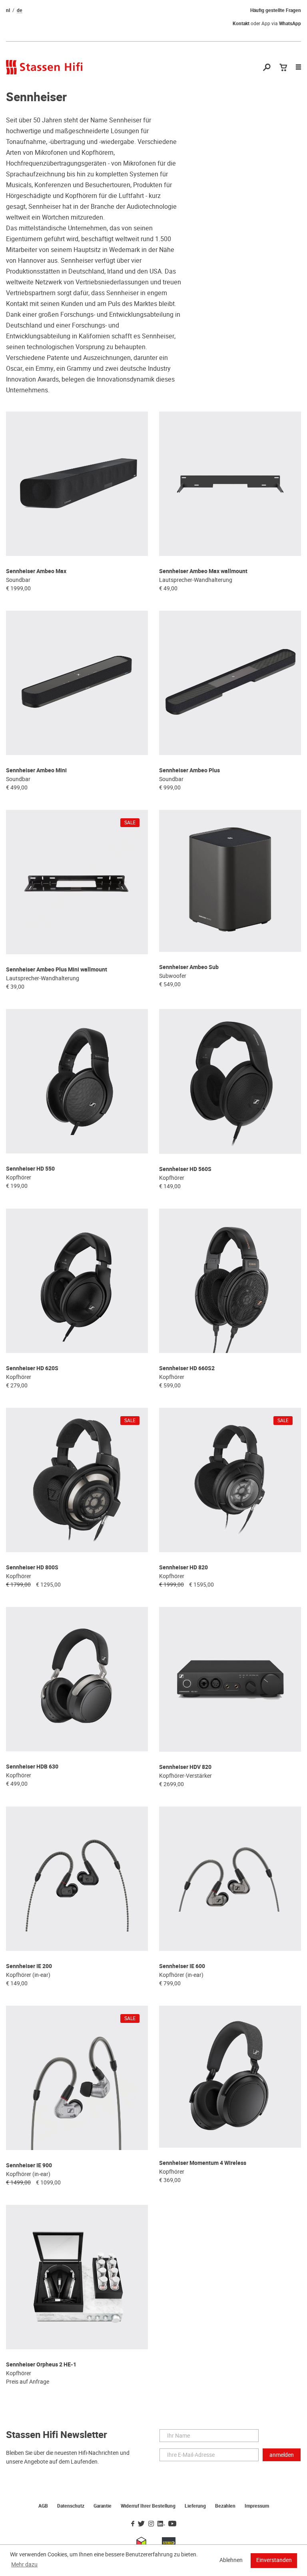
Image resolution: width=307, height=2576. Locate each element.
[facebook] (133, 2524)
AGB (43, 2506)
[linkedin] (161, 2524)
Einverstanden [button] (274, 2560)
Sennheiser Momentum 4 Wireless (203, 2163)
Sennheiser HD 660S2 (187, 1368)
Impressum (257, 2506)
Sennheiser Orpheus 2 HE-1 (41, 2365)
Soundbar (18, 580)
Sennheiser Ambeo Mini (36, 770)
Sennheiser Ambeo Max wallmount (203, 571)
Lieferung (195, 2506)
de (20, 10)
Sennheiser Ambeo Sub (189, 967)
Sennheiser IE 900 (29, 2165)
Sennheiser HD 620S (32, 1368)
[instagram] (151, 2524)
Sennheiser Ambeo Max (36, 571)
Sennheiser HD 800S (32, 1568)
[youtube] (172, 2524)
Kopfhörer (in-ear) (28, 1975)
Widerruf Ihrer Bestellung (148, 2506)
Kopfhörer (19, 1177)
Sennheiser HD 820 (183, 1568)
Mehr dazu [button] (24, 2564)
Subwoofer (173, 976)
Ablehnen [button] (231, 2560)
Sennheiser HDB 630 (32, 1767)
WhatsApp (290, 24)
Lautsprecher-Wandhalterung (196, 580)
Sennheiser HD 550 (30, 1169)
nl (8, 10)
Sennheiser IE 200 (29, 1966)
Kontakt (241, 24)
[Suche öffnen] (267, 68)
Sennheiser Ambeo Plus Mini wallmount (57, 970)
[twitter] (141, 2524)
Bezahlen (225, 2506)
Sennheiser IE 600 (182, 1966)
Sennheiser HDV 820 (185, 1767)
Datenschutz (71, 2506)
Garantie (103, 2506)
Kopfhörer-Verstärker (185, 1776)
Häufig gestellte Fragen (276, 10)
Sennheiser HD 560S (185, 1169)
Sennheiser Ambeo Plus (189, 770)
